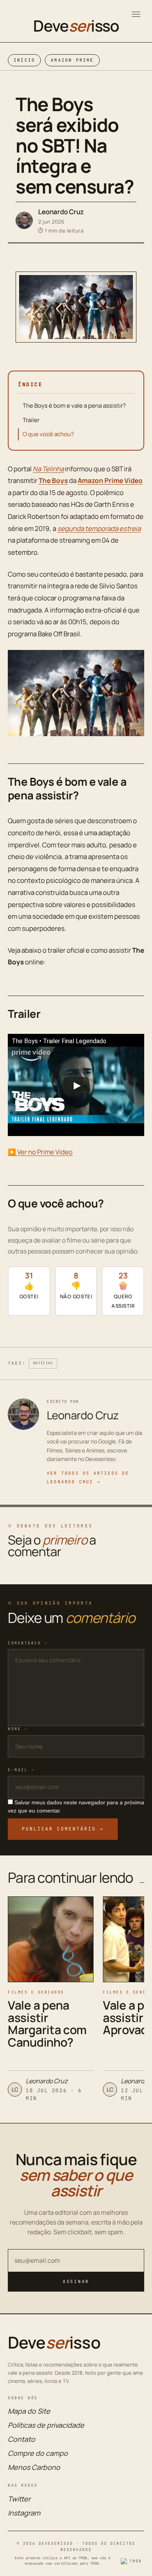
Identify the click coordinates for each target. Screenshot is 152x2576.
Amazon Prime (72, 60)
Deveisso (76, 26)
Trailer (31, 420)
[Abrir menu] (136, 14)
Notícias (43, 1363)
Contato (21, 2439)
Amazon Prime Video (110, 480)
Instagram (24, 2513)
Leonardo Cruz (61, 212)
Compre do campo (38, 2453)
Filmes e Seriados (36, 1992)
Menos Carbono (34, 2467)
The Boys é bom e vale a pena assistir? (74, 406)
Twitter (19, 2499)
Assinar (76, 2281)
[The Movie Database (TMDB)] (133, 2561)
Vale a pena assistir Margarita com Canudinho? (47, 2024)
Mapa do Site (29, 2411)
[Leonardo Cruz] (24, 220)
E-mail (21, 1770)
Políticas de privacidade (46, 2425)
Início (24, 60)
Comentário (28, 1643)
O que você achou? (48, 434)
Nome (18, 1729)
